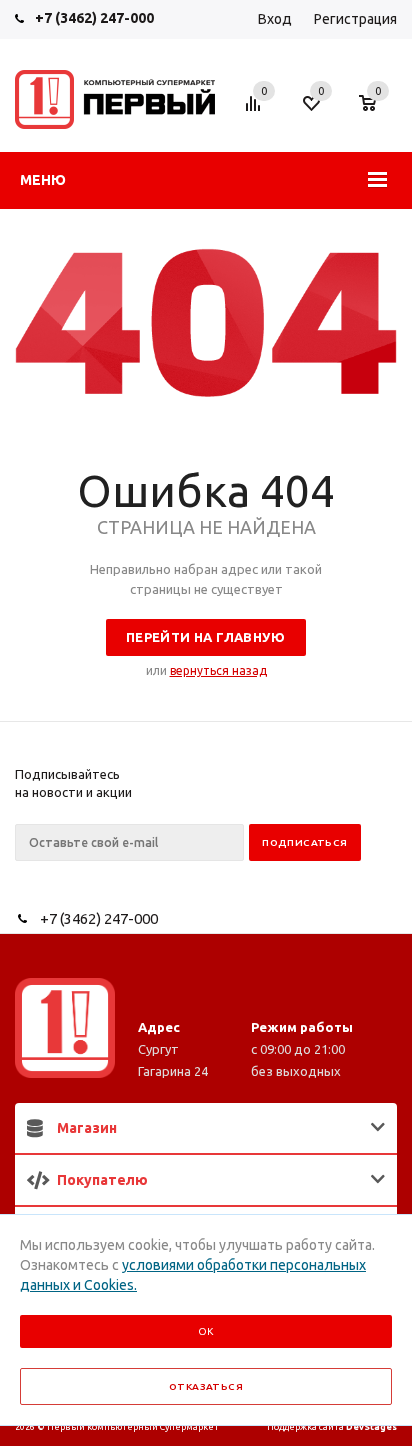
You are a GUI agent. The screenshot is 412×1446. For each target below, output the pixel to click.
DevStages (371, 1427)
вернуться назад (218, 670)
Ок (206, 1331)
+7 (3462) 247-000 (94, 18)
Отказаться (206, 1386)
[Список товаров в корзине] (377, 113)
